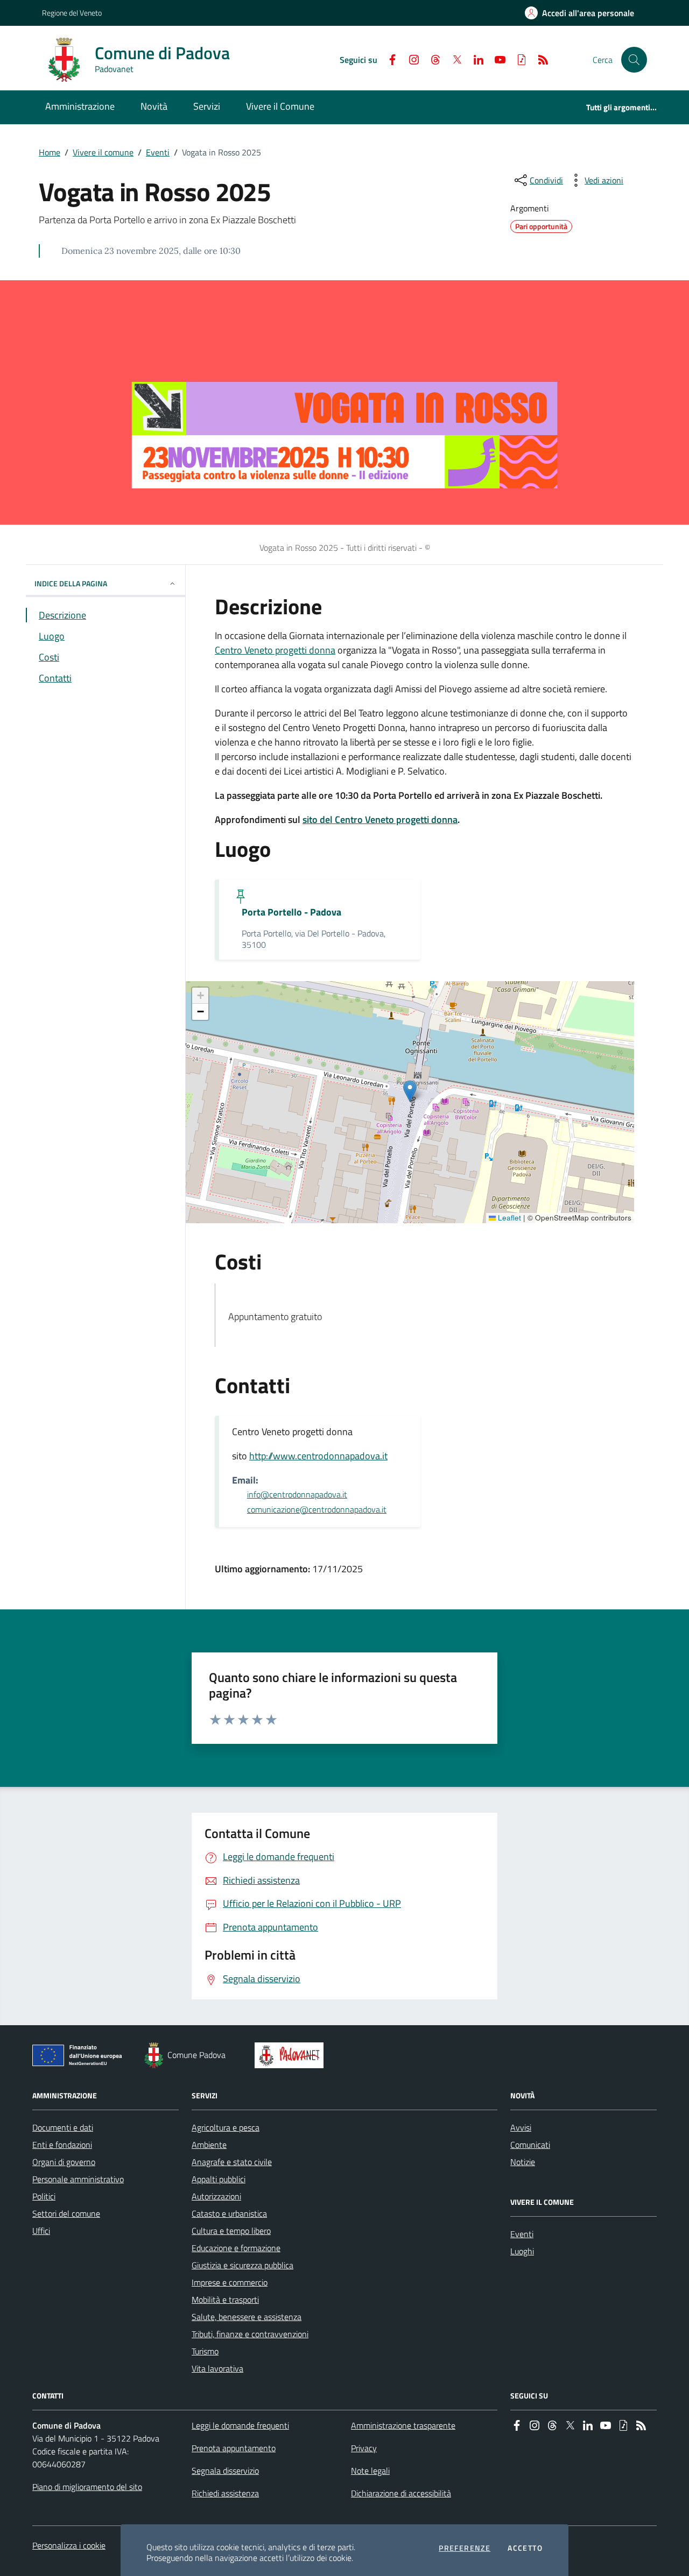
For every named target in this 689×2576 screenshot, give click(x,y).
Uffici (41, 2231)
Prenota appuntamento (234, 2448)
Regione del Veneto (72, 13)
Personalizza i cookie (69, 2545)
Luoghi (522, 2251)
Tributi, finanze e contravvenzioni (250, 2334)
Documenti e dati (63, 2127)
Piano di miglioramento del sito (87, 2487)
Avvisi (521, 2127)
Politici (44, 2196)
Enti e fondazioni (62, 2145)
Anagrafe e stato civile (232, 2162)
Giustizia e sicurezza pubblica (242, 2265)
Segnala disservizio (225, 2471)
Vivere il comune (103, 152)
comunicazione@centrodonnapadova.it (317, 1509)
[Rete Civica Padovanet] (291, 2055)
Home (50, 152)
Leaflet (508, 1218)
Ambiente (209, 2145)
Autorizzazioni (216, 2196)
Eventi (158, 152)
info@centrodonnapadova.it (297, 1494)
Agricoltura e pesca (226, 2127)
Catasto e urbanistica (229, 2213)
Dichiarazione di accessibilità (401, 2493)
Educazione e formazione (236, 2248)
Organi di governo (64, 2162)
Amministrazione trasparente (403, 2425)
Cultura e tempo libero (231, 2231)
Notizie (523, 2162)
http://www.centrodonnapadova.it (318, 1456)
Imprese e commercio (230, 2282)
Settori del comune (66, 2213)
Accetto (525, 2548)
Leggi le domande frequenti (240, 2425)
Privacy (364, 2448)
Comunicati (530, 2145)
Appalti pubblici (219, 2179)
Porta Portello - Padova (291, 912)
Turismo (205, 2351)
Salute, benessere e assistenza (247, 2317)
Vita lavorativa (217, 2368)
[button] (634, 60)
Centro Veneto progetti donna (275, 650)
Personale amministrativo (78, 2179)
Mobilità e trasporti (225, 2300)
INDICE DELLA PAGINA (71, 583)
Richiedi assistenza (225, 2493)
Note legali (370, 2471)
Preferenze (465, 2548)
